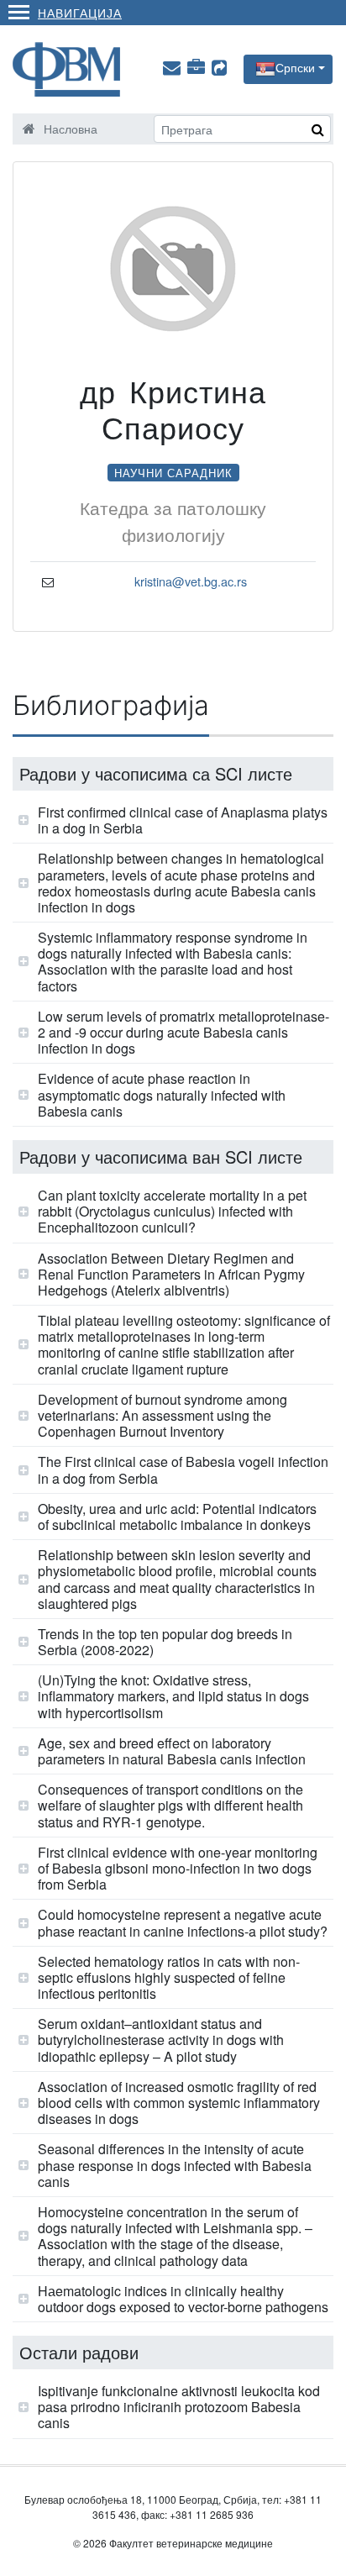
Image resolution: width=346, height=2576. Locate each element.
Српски (295, 67)
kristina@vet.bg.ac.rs (191, 581)
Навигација (80, 12)
